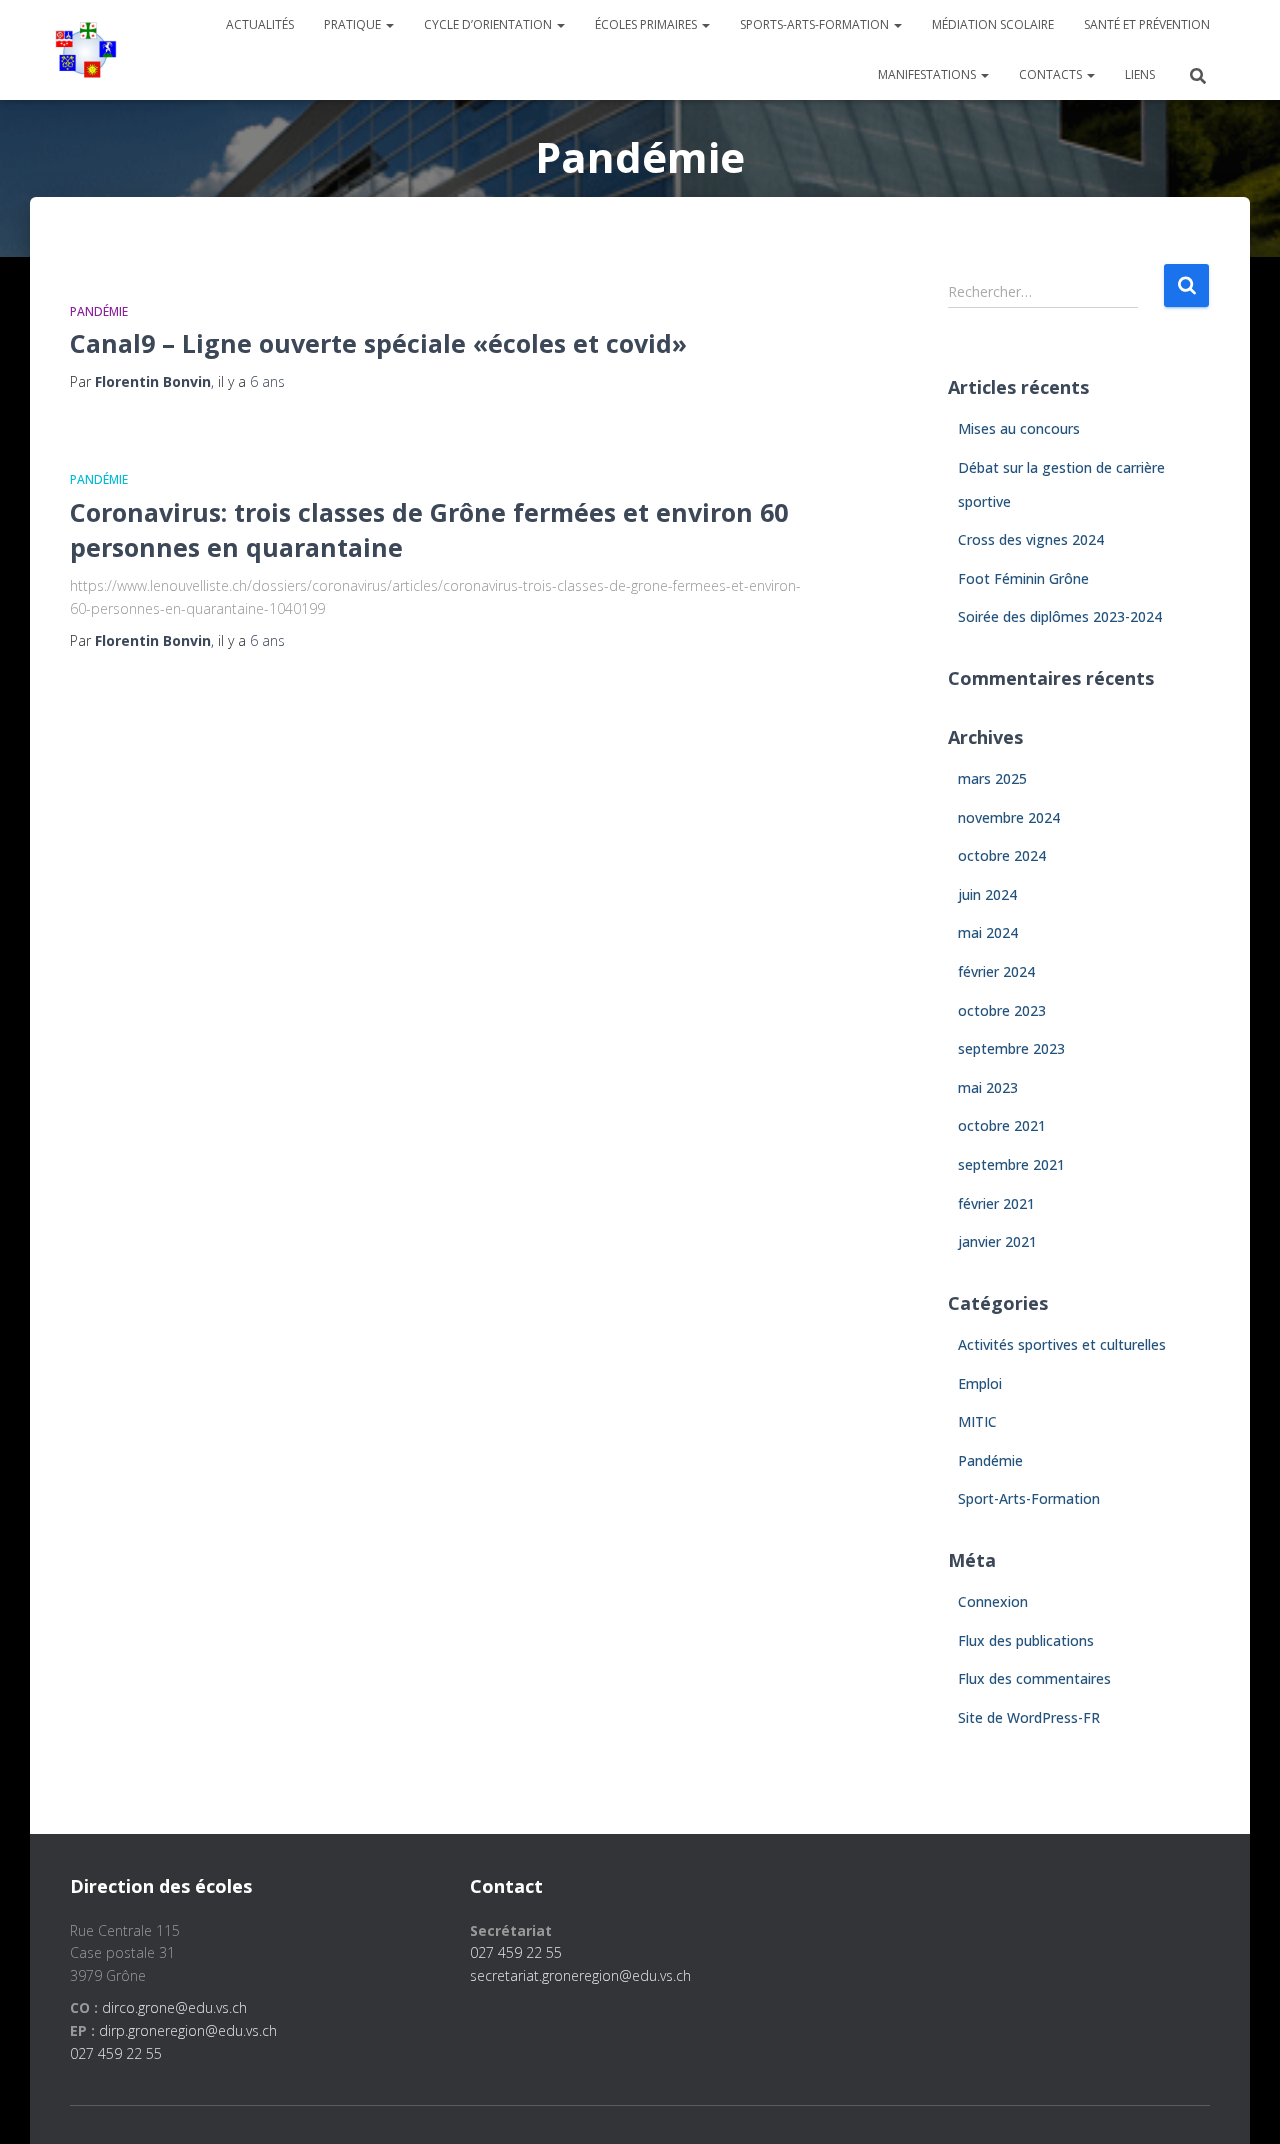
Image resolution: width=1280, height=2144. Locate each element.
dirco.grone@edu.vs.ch (174, 2007)
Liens (1140, 74)
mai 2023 (988, 1087)
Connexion (993, 1601)
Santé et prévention (1147, 24)
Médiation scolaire (993, 24)
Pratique (354, 24)
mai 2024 (988, 932)
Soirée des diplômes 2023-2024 (1060, 616)
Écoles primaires (647, 24)
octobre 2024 (1002, 855)
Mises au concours (1019, 428)
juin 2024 (987, 894)
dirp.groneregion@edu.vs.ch (188, 2030)
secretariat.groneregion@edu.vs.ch (580, 1975)
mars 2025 (992, 778)
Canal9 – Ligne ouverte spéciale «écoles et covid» (378, 343)
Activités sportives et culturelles (1062, 1344)
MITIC (977, 1421)
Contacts (1052, 74)
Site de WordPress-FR (1029, 1717)
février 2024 (996, 971)
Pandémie (99, 311)
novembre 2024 (1009, 817)
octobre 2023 (1002, 1010)
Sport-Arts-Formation (1029, 1498)
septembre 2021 (1011, 1164)
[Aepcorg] (86, 50)
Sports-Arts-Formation (816, 24)
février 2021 (996, 1203)
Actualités (260, 24)
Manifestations (928, 74)
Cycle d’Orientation (489, 24)
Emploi (980, 1383)
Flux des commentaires (1034, 1678)
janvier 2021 (997, 1241)
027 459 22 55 (116, 2053)
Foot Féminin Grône (1023, 578)
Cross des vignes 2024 (1031, 539)
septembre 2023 (1011, 1048)
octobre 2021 (1002, 1125)
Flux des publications (1026, 1640)
